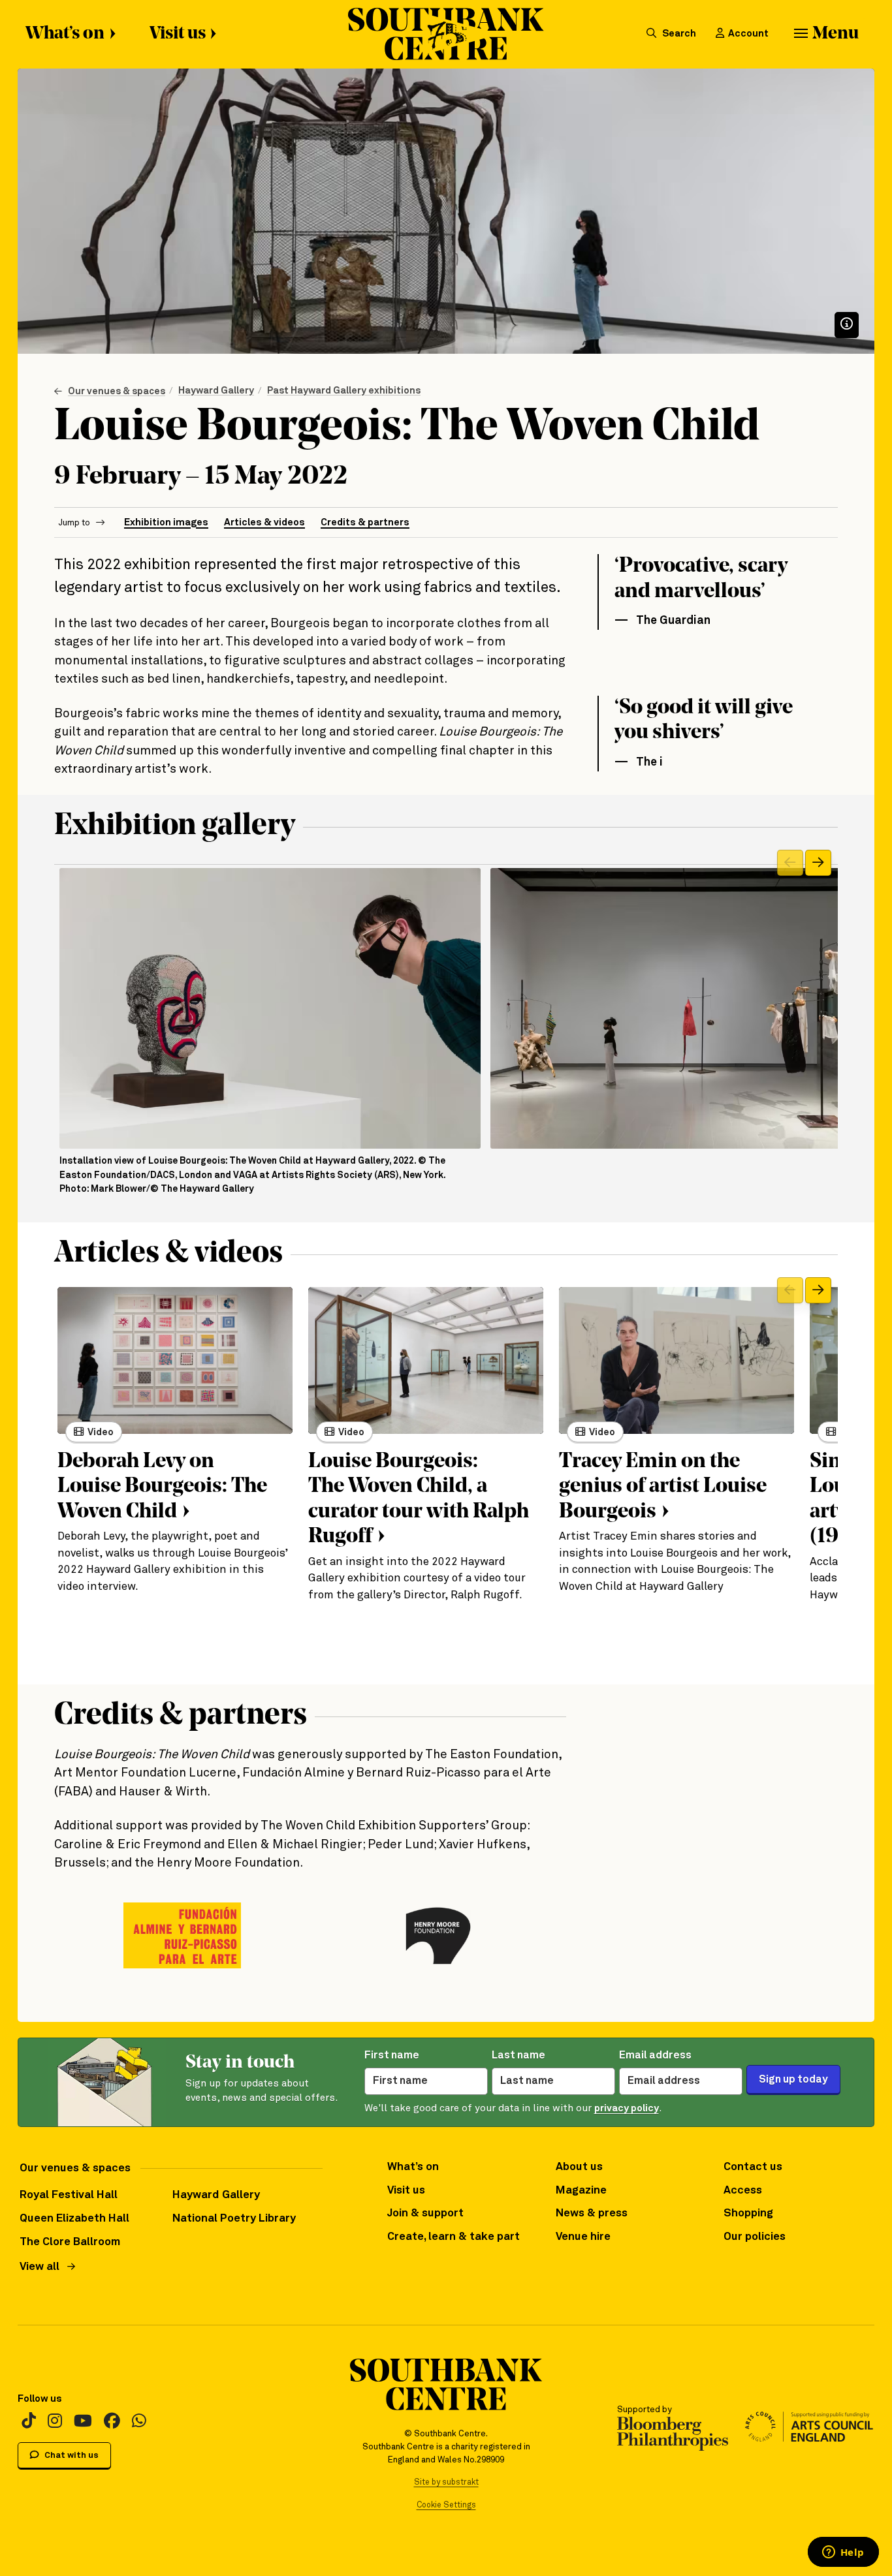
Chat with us (71, 2456)
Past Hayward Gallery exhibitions (344, 391)
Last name (518, 2056)
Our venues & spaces (117, 391)
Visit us (178, 34)
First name (392, 2056)
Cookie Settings (446, 2505)
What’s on (65, 34)
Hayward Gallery (216, 391)
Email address (655, 2056)
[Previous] (790, 863)
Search (678, 34)
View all (40, 2267)
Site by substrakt (446, 2482)
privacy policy (627, 2108)
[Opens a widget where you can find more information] (843, 2553)
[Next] (818, 863)
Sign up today (793, 2080)
